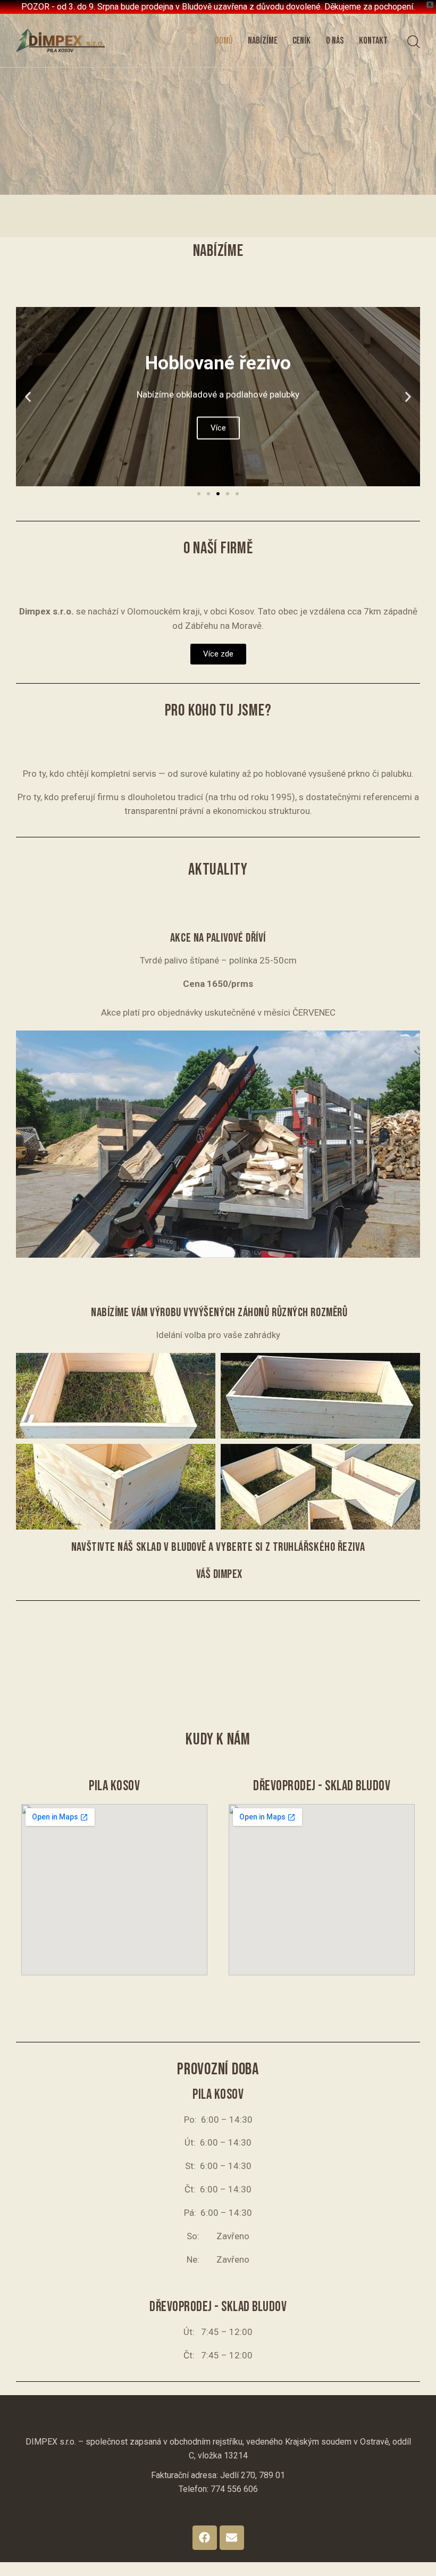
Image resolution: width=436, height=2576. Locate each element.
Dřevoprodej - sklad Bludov (322, 1786)
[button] (28, 397)
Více (218, 428)
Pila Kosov (114, 1786)
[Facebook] (205, 2538)
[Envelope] (232, 2538)
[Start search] (414, 42)
